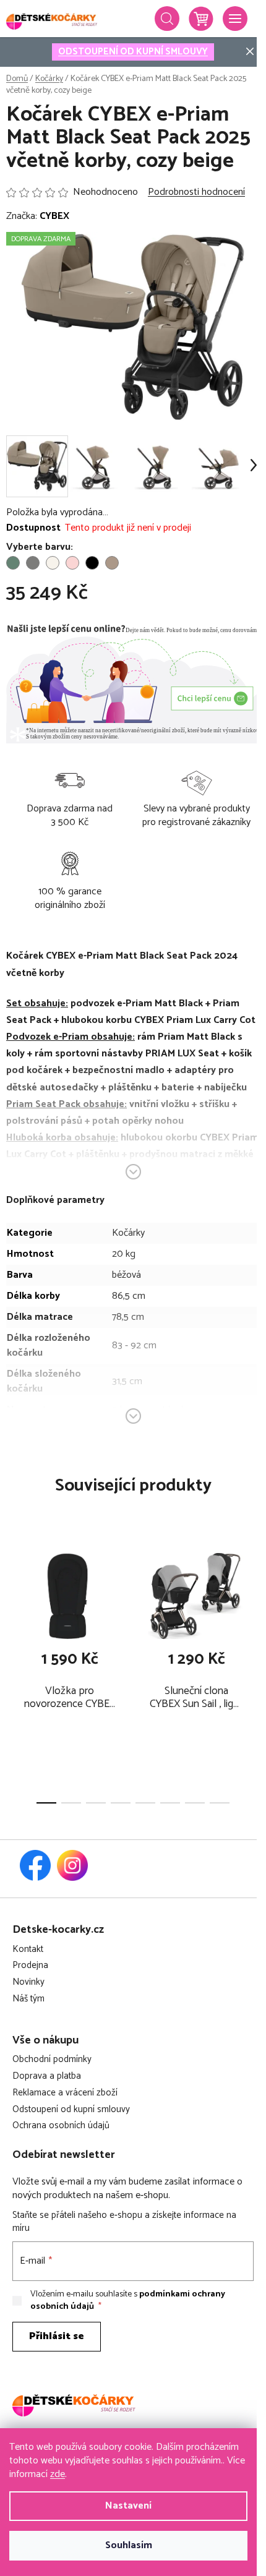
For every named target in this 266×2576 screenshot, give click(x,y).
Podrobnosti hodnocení (196, 192)
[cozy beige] (112, 563)
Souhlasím (129, 2545)
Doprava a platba (47, 2077)
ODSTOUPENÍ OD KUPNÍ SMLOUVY (133, 52)
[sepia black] (92, 563)
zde (58, 2474)
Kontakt (28, 1950)
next (253, 1603)
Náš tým (28, 1999)
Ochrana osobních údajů (61, 2126)
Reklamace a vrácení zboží (65, 2093)
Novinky (28, 1983)
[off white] (53, 563)
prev (13, 1603)
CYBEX (54, 216)
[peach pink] (72, 563)
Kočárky (128, 1233)
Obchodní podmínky (52, 2060)
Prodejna (30, 1966)
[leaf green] (13, 563)
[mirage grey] (33, 563)
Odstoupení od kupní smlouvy (71, 2110)
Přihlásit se (57, 2336)
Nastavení (128, 2506)
